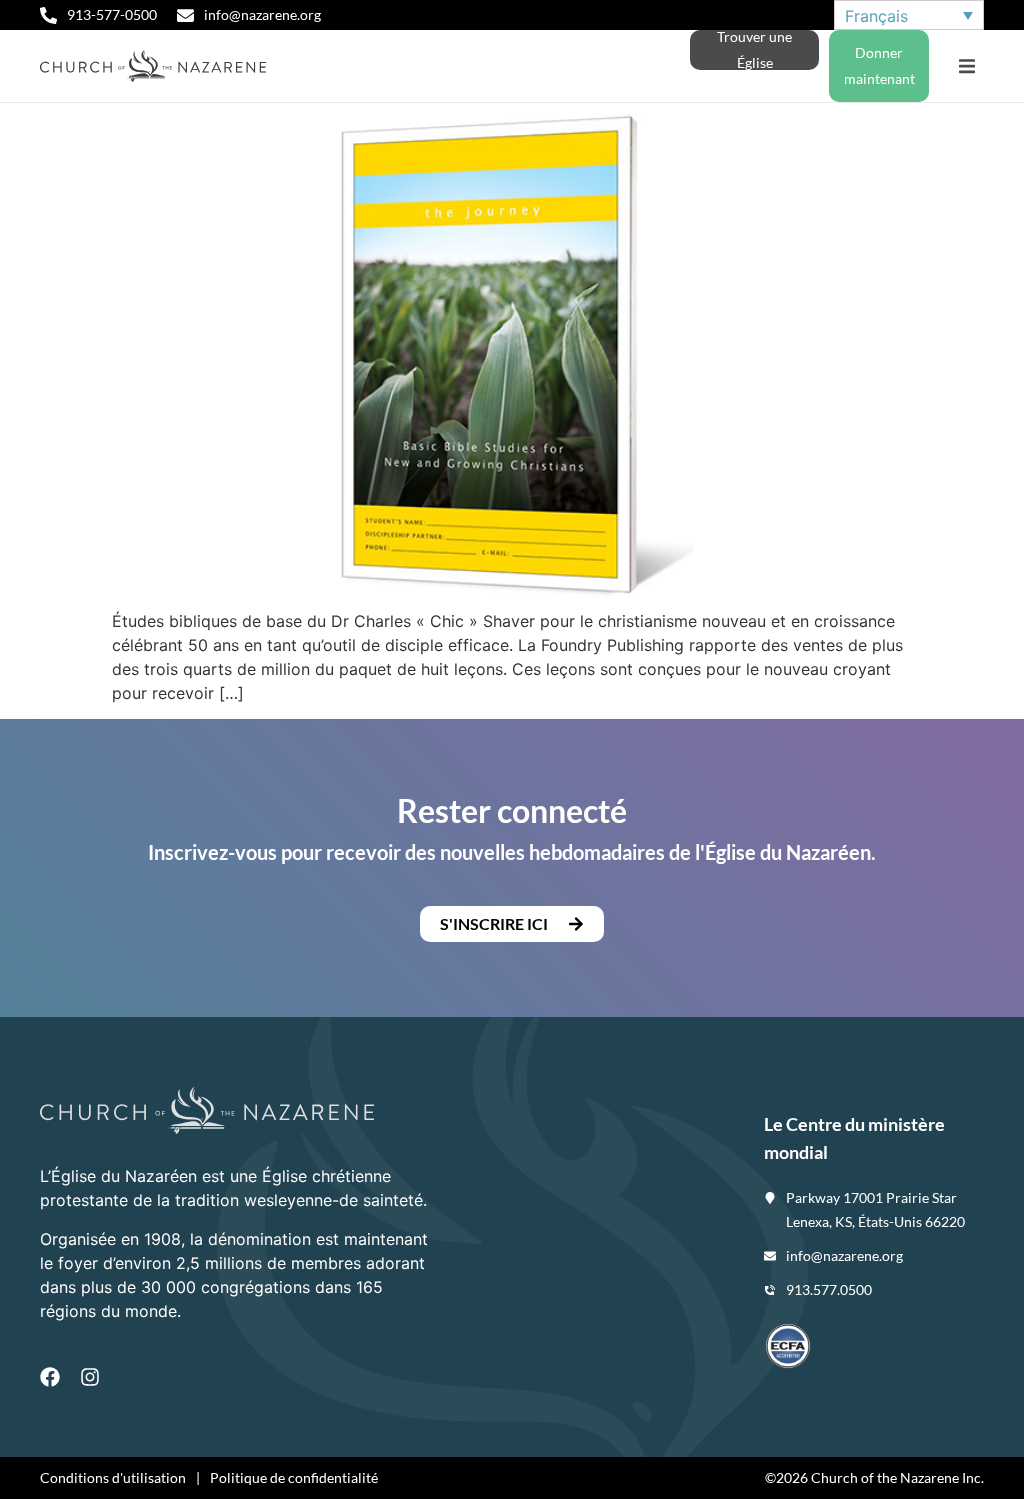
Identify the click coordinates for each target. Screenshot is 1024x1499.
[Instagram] (90, 1377)
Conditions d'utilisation (113, 1477)
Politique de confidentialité (294, 1477)
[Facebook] (50, 1377)
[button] (966, 66)
